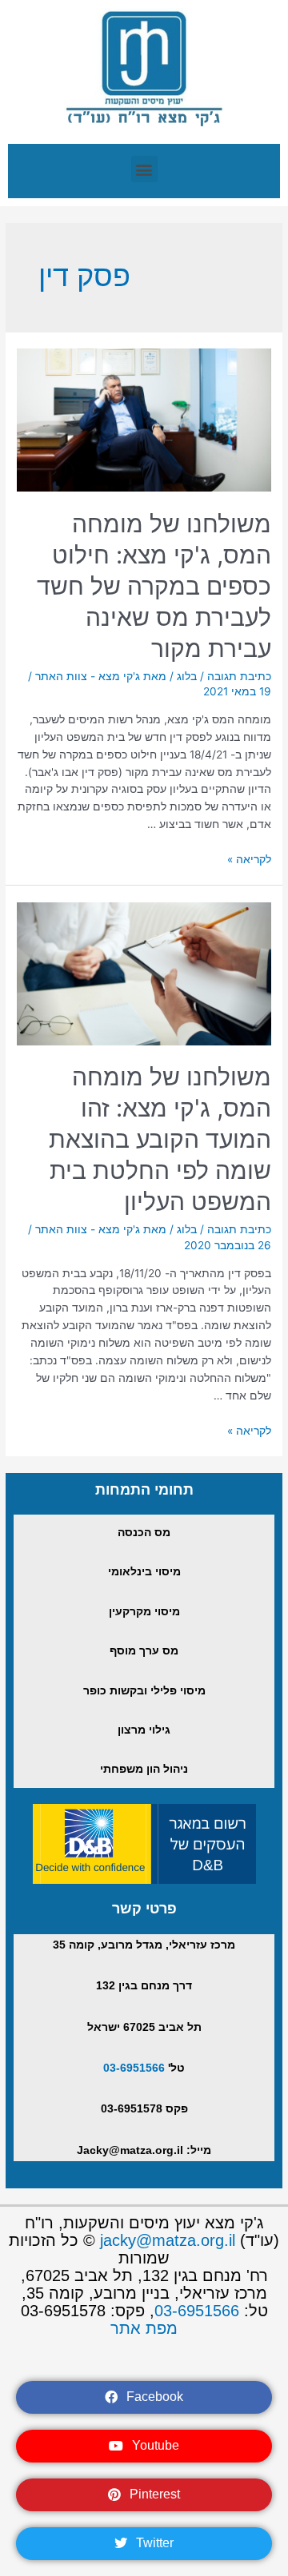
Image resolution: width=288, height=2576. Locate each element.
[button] (144, 169)
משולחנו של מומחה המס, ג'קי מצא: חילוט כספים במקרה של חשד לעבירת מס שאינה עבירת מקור (154, 586)
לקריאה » (249, 859)
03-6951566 (134, 2068)
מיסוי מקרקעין (144, 1612)
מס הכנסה (144, 1533)
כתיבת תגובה (239, 676)
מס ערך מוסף (144, 1651)
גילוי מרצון (144, 1730)
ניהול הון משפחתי (144, 1769)
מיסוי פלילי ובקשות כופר (144, 1691)
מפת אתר (144, 2328)
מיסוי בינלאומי (144, 1572)
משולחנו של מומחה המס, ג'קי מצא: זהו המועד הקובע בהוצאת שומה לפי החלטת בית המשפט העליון (160, 1139)
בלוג (187, 676)
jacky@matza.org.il (168, 2240)
